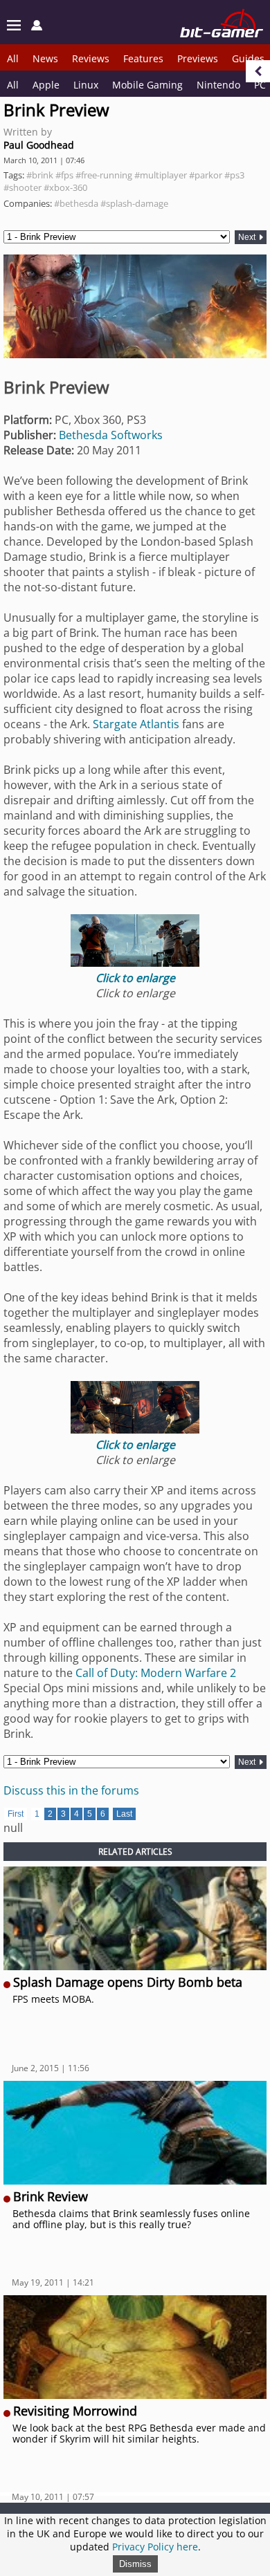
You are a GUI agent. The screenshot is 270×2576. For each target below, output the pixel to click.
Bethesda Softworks (111, 435)
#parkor (206, 175)
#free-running (104, 175)
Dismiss (135, 2564)
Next (248, 237)
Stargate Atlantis (136, 724)
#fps (64, 175)
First (16, 1814)
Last (124, 1814)
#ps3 (234, 175)
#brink (40, 175)
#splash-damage (134, 203)
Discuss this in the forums (71, 1790)
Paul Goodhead (39, 145)
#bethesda (76, 203)
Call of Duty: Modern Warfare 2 (156, 1673)
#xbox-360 (65, 187)
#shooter (22, 187)
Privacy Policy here (155, 2547)
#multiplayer (161, 175)
